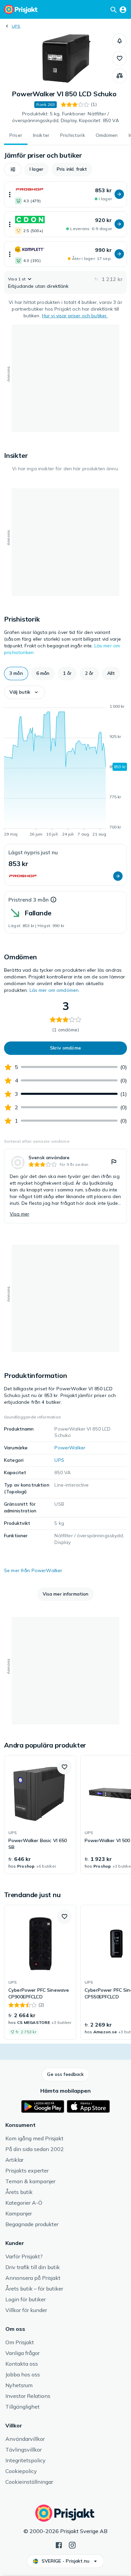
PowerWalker (70, 1448)
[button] (120, 41)
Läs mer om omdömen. (55, 990)
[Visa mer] (10, 194)
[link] (65, 1186)
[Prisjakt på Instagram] (72, 2544)
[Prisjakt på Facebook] (59, 2544)
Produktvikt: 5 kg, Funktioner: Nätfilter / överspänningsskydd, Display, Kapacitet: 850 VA (65, 117)
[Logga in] (123, 9)
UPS (16, 26)
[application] (65, 771)
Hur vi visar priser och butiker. (75, 316)
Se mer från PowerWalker (33, 1570)
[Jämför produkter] (120, 76)
